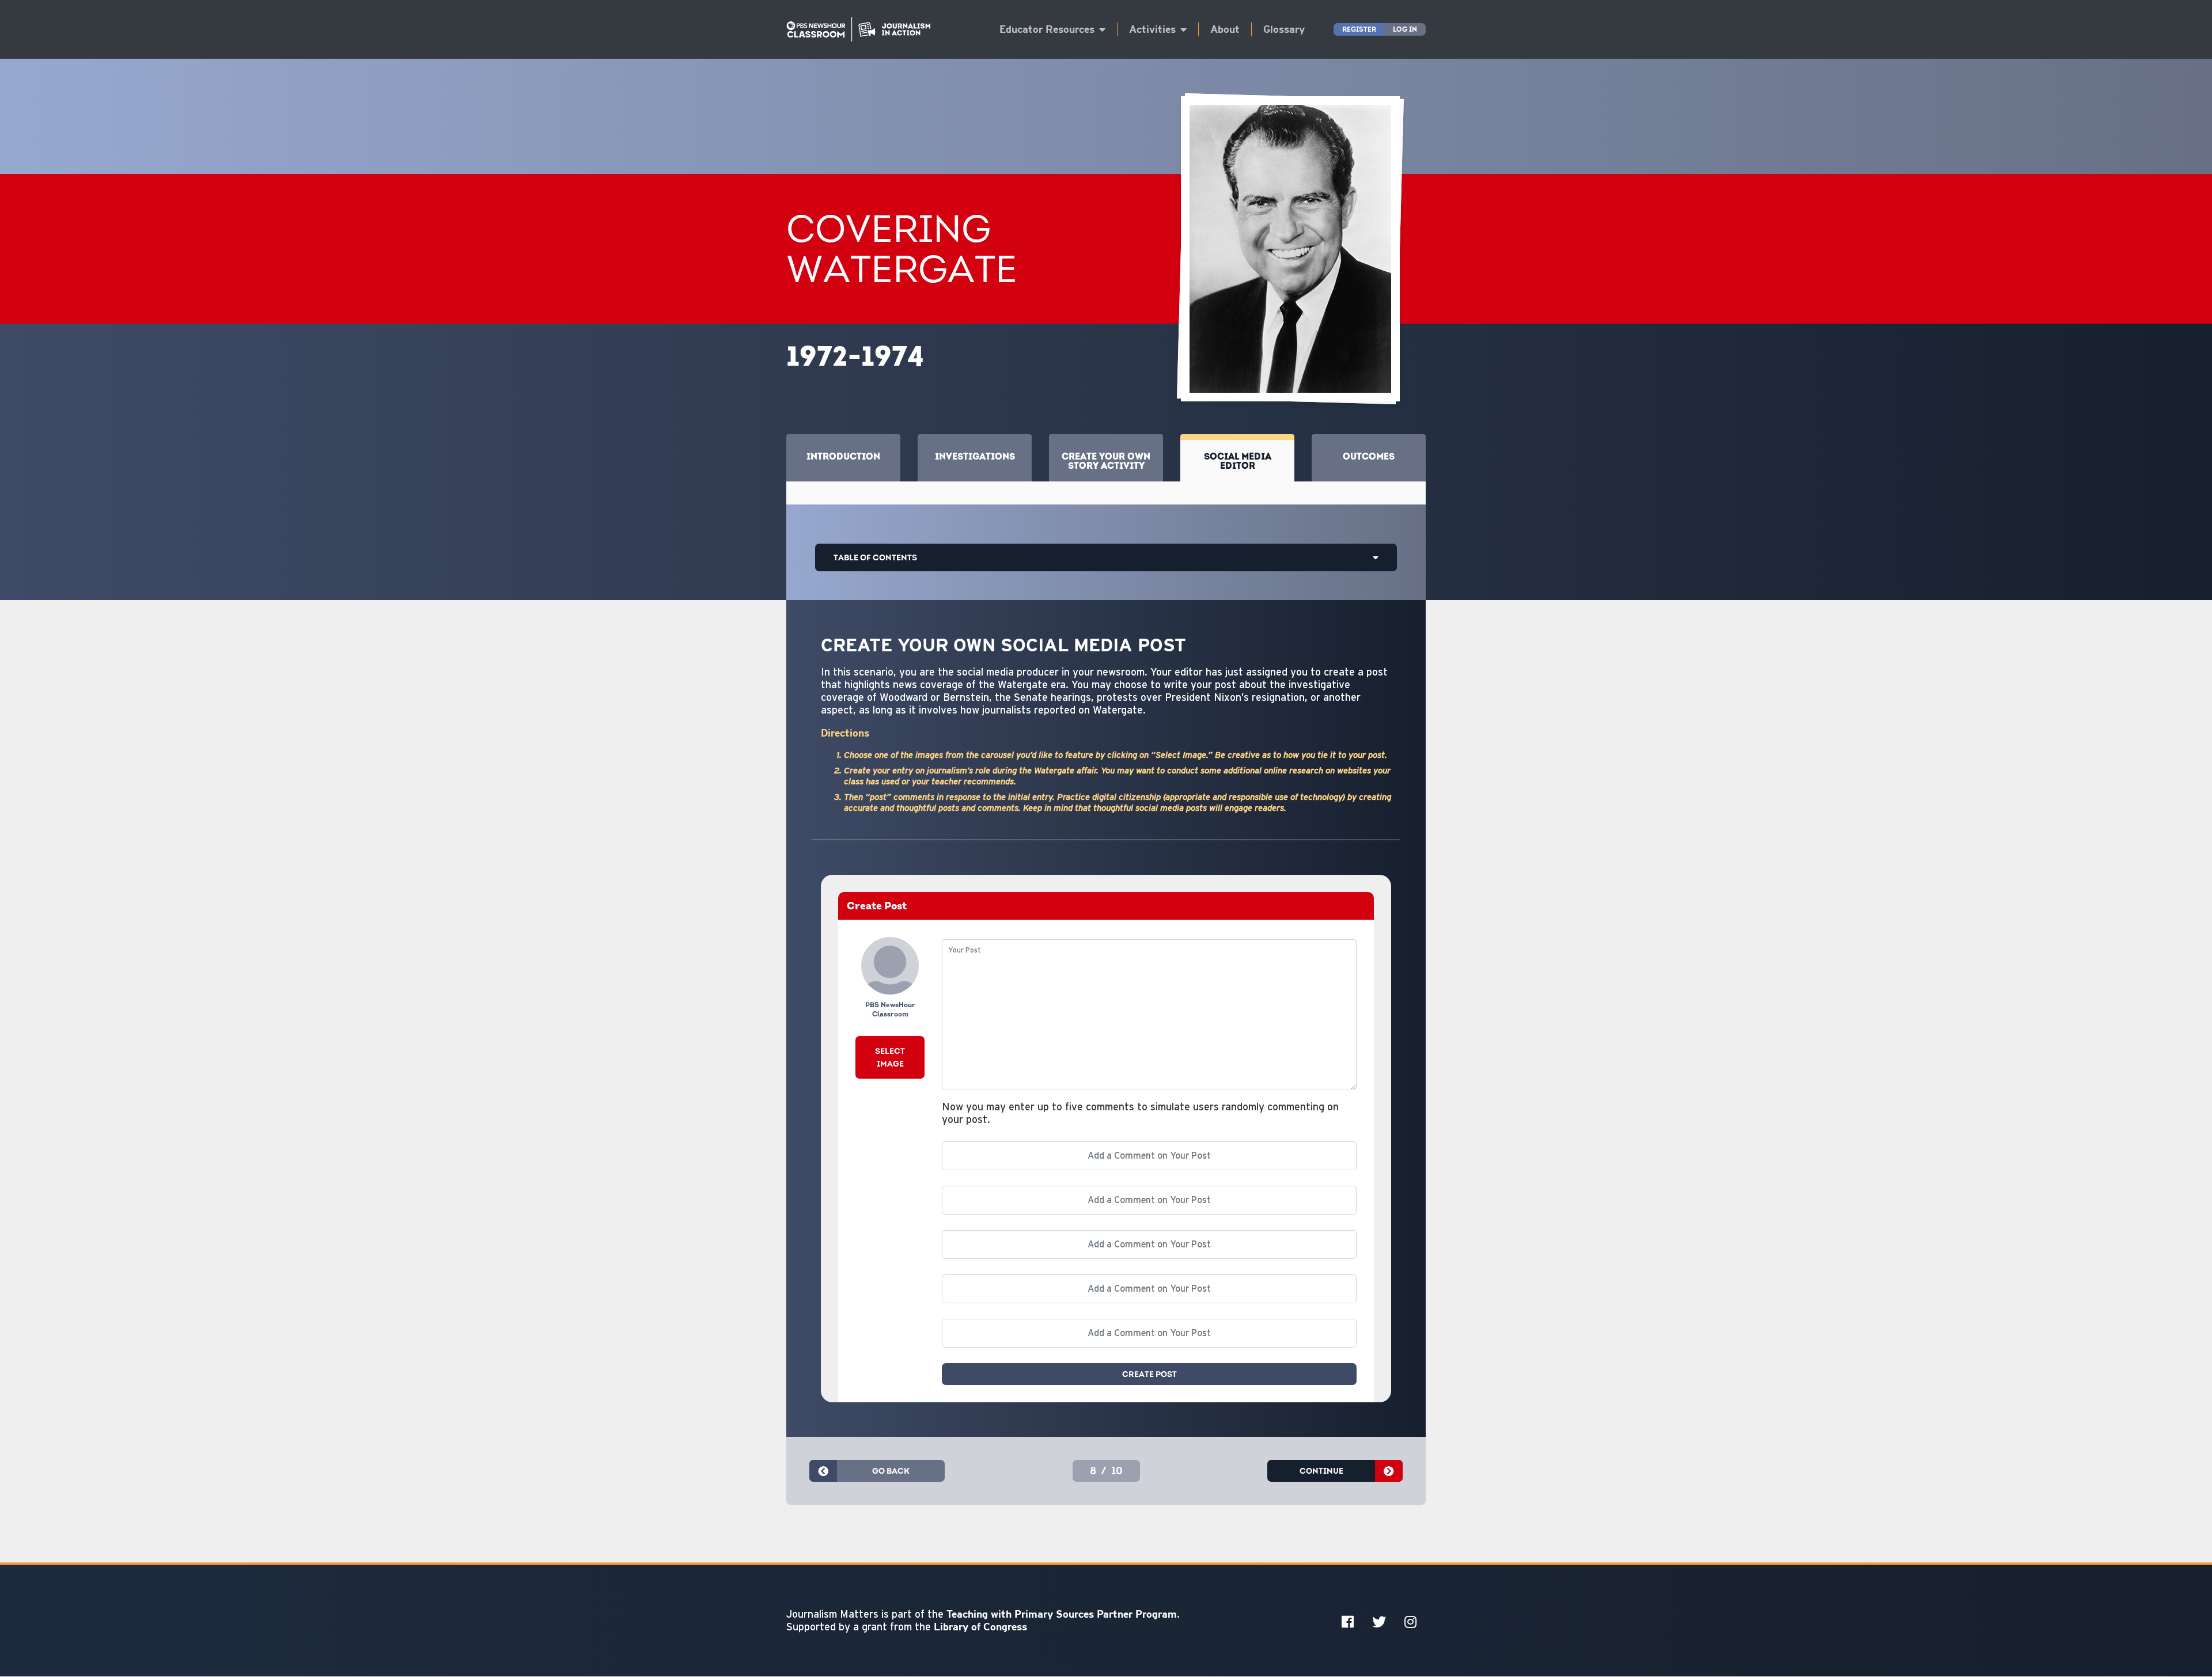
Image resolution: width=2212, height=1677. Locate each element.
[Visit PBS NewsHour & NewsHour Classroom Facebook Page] (1348, 1621)
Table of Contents (875, 557)
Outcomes (1369, 456)
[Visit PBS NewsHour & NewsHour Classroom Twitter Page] (1379, 1621)
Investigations (975, 456)
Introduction (843, 456)
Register (1359, 29)
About (1225, 29)
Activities (1152, 29)
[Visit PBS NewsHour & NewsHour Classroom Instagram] (1410, 1621)
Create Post (1149, 1374)
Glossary (1284, 29)
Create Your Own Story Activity (1106, 461)
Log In (1405, 29)
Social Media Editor (1238, 461)
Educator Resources (1047, 29)
